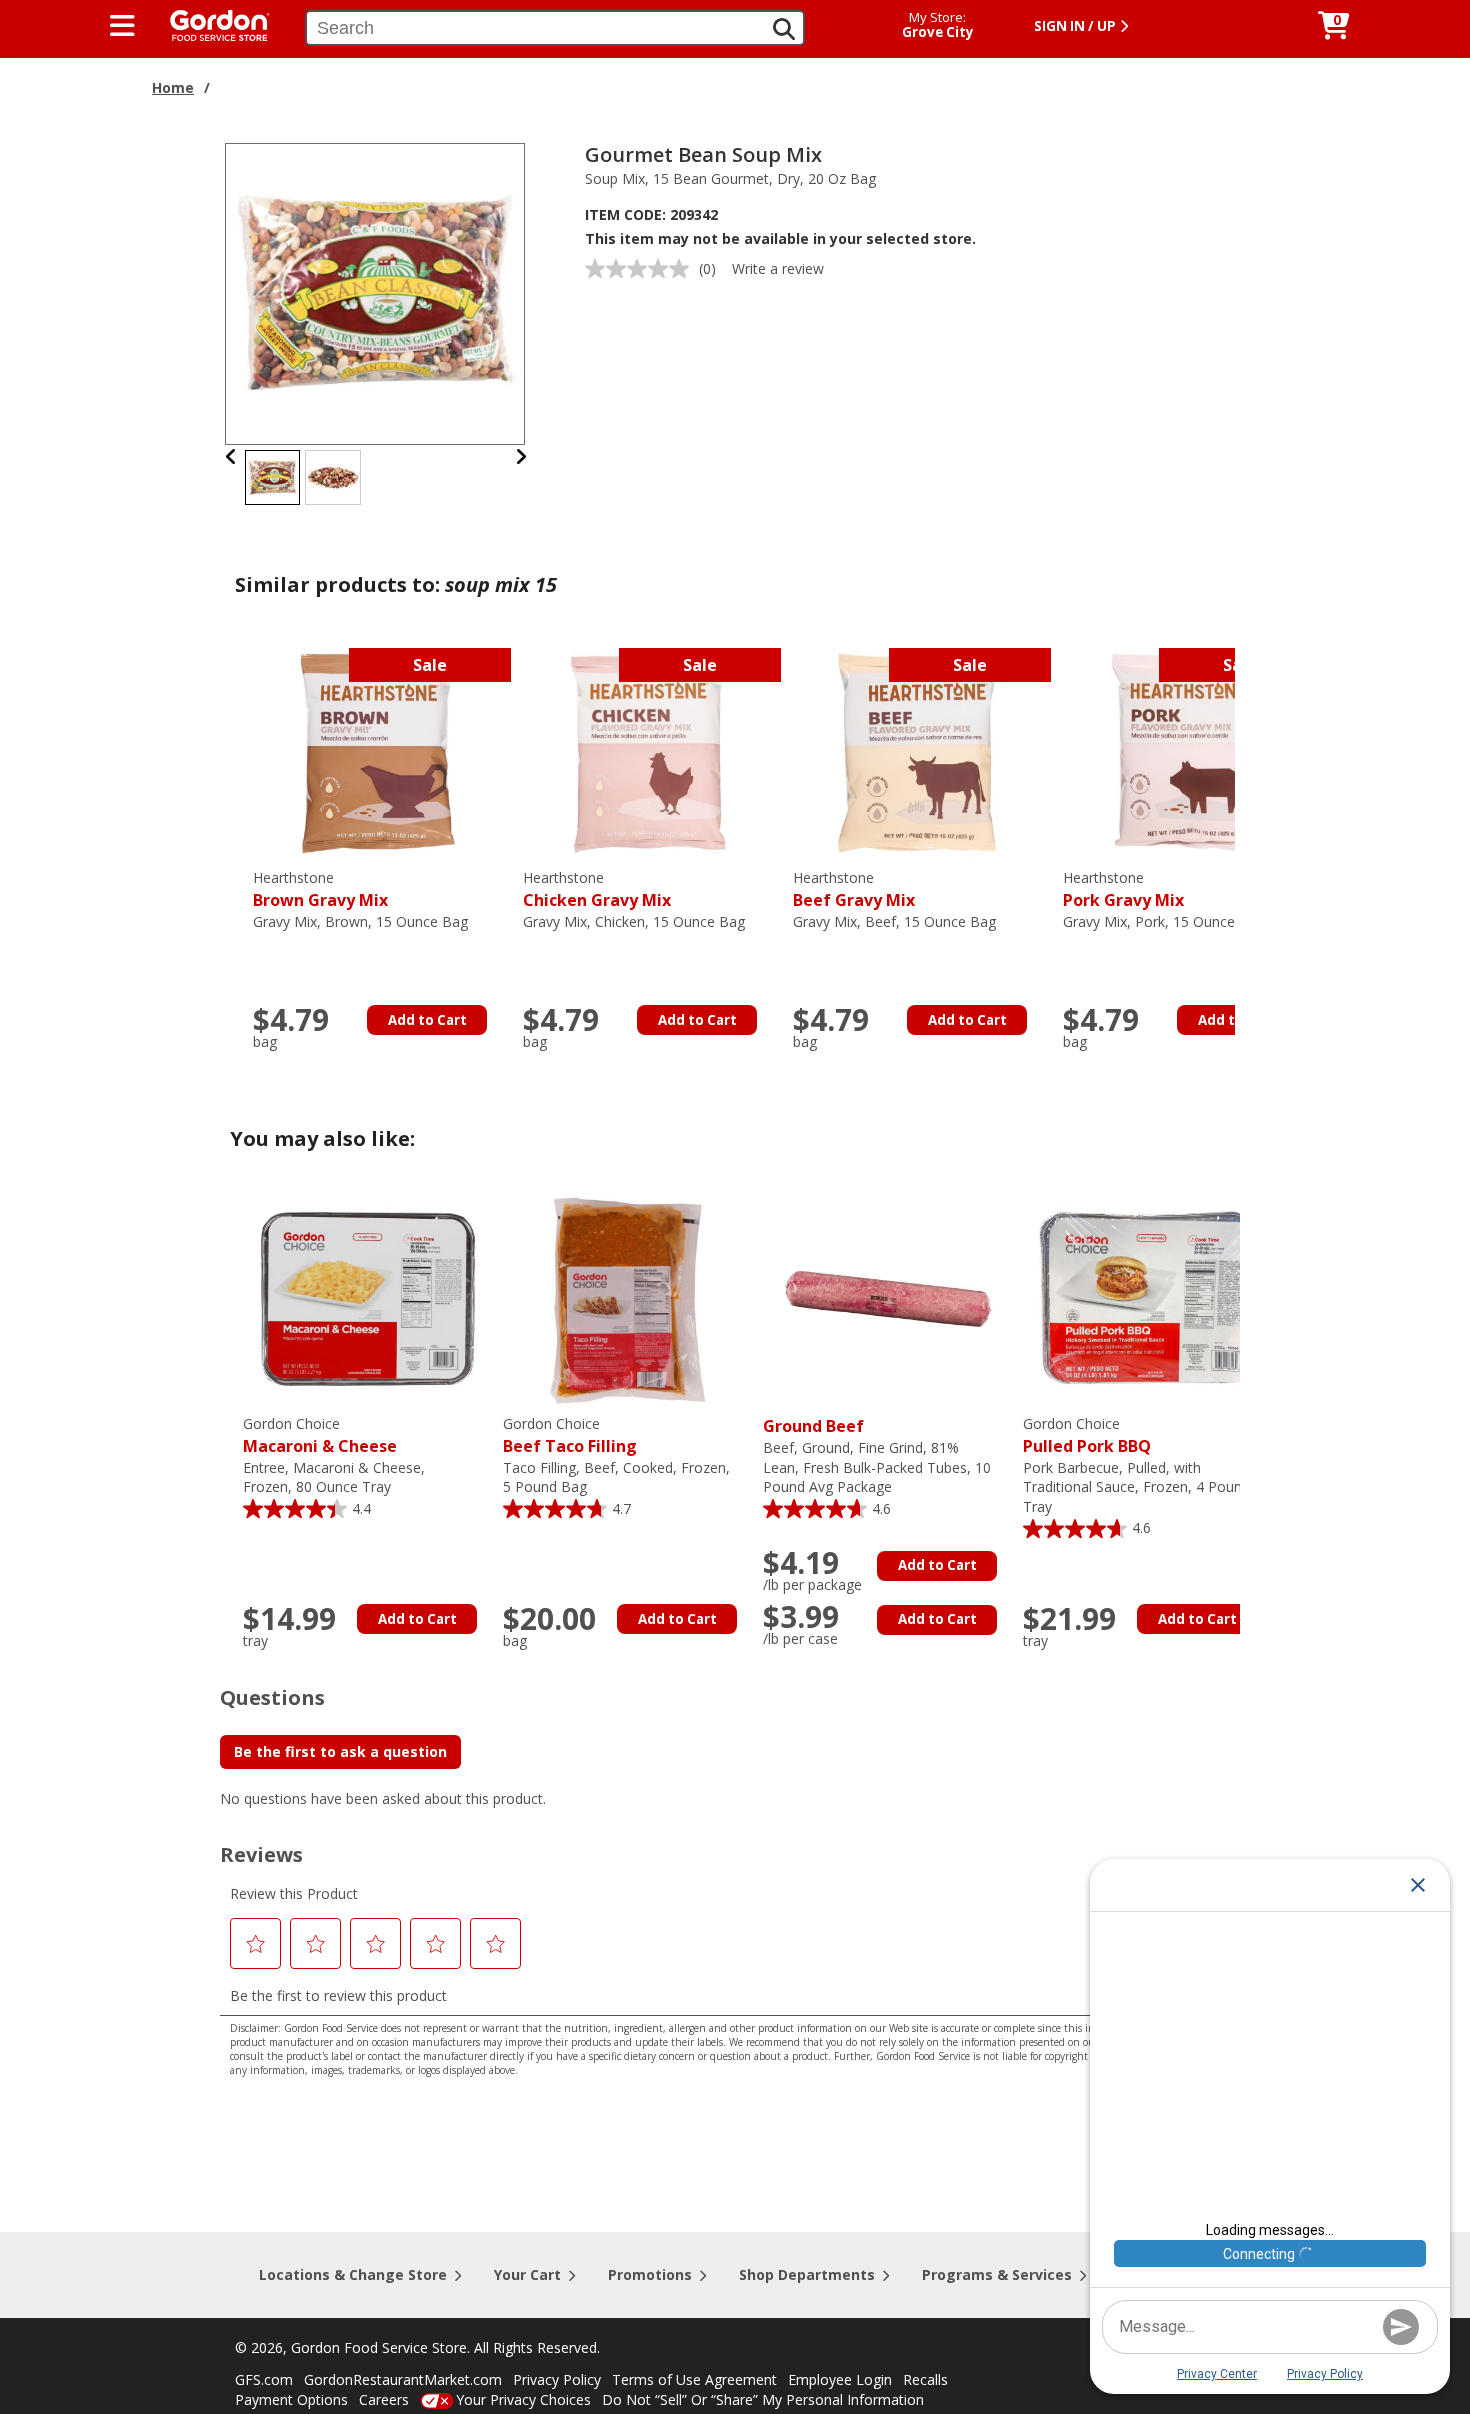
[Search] (784, 29)
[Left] (231, 456)
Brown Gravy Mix (320, 889)
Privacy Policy (557, 2379)
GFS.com (264, 2379)
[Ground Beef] (888, 1297)
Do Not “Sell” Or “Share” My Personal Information (763, 2399)
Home (173, 87)
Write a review (778, 268)
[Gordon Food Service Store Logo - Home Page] (210, 23)
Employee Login (840, 2379)
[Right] (521, 456)
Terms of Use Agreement (694, 2379)
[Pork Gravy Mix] (1188, 751)
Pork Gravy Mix (1123, 889)
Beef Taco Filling (570, 1435)
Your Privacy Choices (523, 2399)
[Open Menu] (122, 26)
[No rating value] (642, 269)
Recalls (925, 2379)
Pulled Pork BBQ (1087, 1435)
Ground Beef (813, 1426)
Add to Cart (427, 1020)
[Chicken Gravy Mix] (648, 751)
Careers (384, 2399)
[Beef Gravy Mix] (918, 751)
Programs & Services (997, 2274)
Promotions (650, 2274)
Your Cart (527, 2274)
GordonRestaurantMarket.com (403, 2379)
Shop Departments (807, 2274)
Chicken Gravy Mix (597, 889)
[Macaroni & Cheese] (368, 1297)
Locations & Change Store (353, 2274)
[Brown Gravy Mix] (378, 751)
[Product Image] (376, 292)
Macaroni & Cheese (320, 1435)
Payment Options (291, 2399)
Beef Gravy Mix (854, 889)
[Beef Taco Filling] (628, 1297)
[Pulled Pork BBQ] (1148, 1297)
